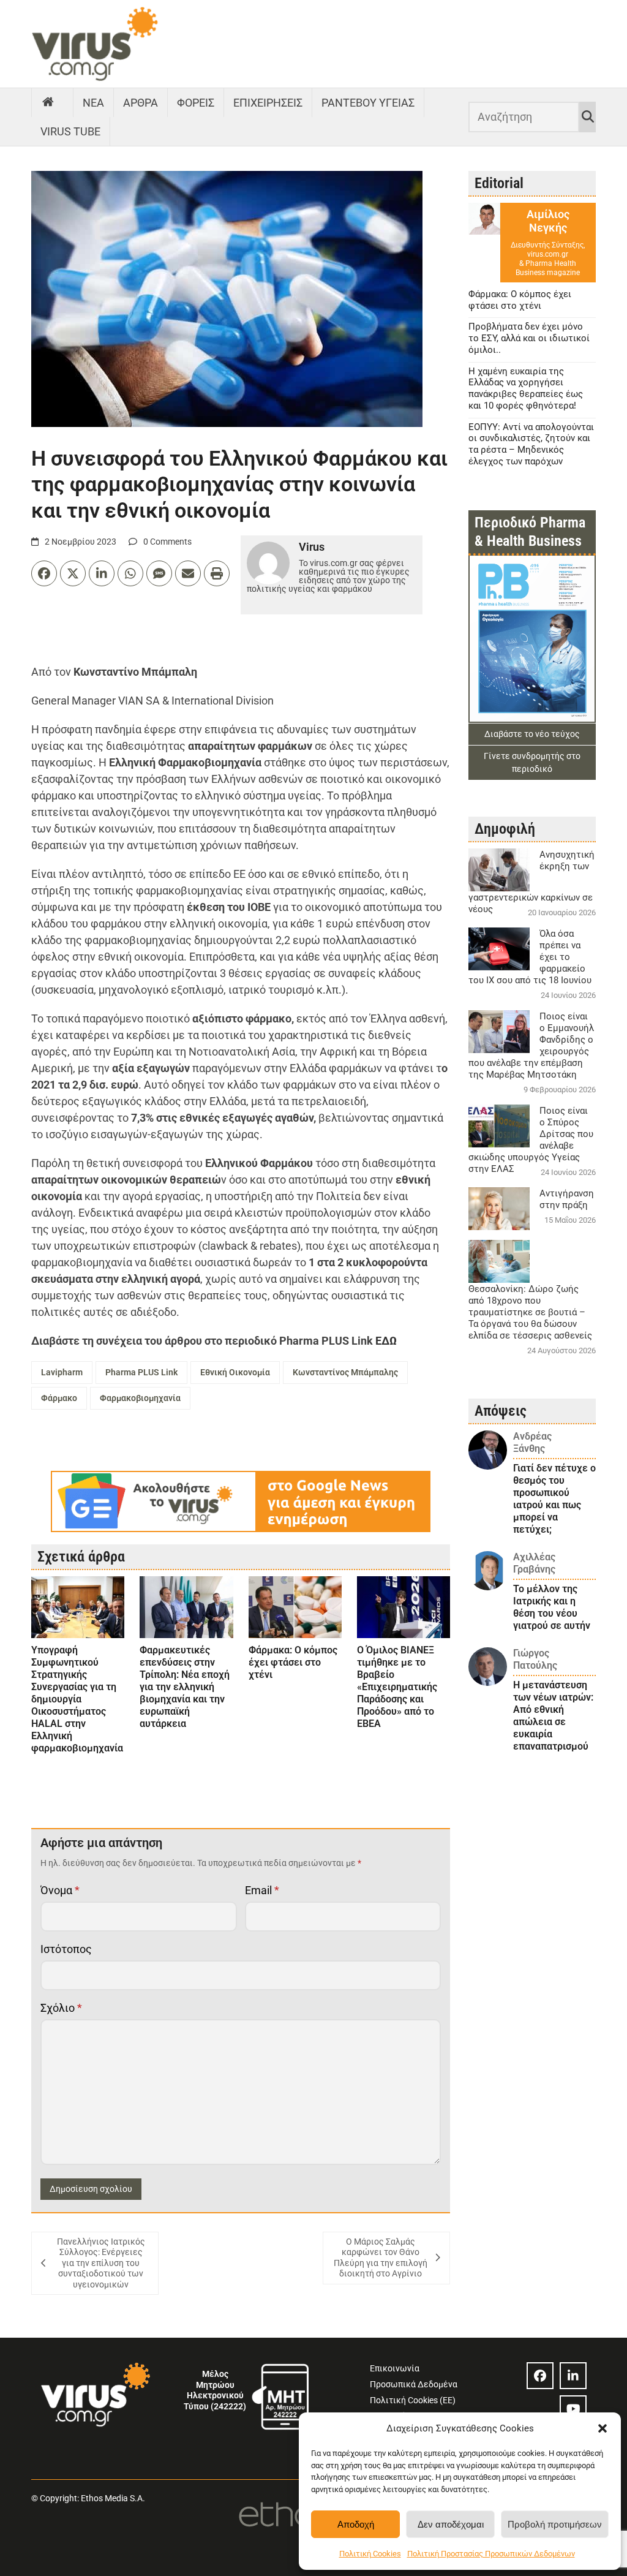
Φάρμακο (59, 1398)
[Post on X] (73, 573)
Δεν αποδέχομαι (451, 2524)
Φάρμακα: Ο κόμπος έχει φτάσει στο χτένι (520, 300)
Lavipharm (62, 1372)
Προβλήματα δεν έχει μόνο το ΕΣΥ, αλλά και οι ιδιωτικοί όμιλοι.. (529, 338)
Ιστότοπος (66, 1949)
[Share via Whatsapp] (130, 573)
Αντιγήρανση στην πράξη (567, 1199)
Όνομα (60, 1890)
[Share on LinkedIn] (102, 573)
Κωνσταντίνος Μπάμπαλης (345, 1372)
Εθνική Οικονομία (235, 1372)
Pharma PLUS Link (141, 1372)
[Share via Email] (188, 573)
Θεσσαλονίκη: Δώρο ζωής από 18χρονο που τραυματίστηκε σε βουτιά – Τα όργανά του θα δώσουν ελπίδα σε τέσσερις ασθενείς (530, 1312)
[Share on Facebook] (44, 573)
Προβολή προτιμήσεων (555, 2524)
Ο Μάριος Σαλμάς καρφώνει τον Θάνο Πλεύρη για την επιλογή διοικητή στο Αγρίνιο (381, 2258)
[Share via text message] (159, 573)
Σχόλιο (61, 2008)
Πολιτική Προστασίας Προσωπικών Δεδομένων (491, 2554)
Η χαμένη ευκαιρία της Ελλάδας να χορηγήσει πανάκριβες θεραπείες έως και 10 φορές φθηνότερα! (526, 388)
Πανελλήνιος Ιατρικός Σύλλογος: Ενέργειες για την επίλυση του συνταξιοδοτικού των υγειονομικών (101, 2263)
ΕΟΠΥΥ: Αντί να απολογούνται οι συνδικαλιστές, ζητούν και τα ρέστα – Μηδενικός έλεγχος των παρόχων (531, 444)
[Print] (217, 573)
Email (262, 1890)
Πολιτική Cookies (370, 2554)
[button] (603, 2428)
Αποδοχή (356, 2524)
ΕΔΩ (385, 1341)
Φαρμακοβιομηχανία (140, 1398)
